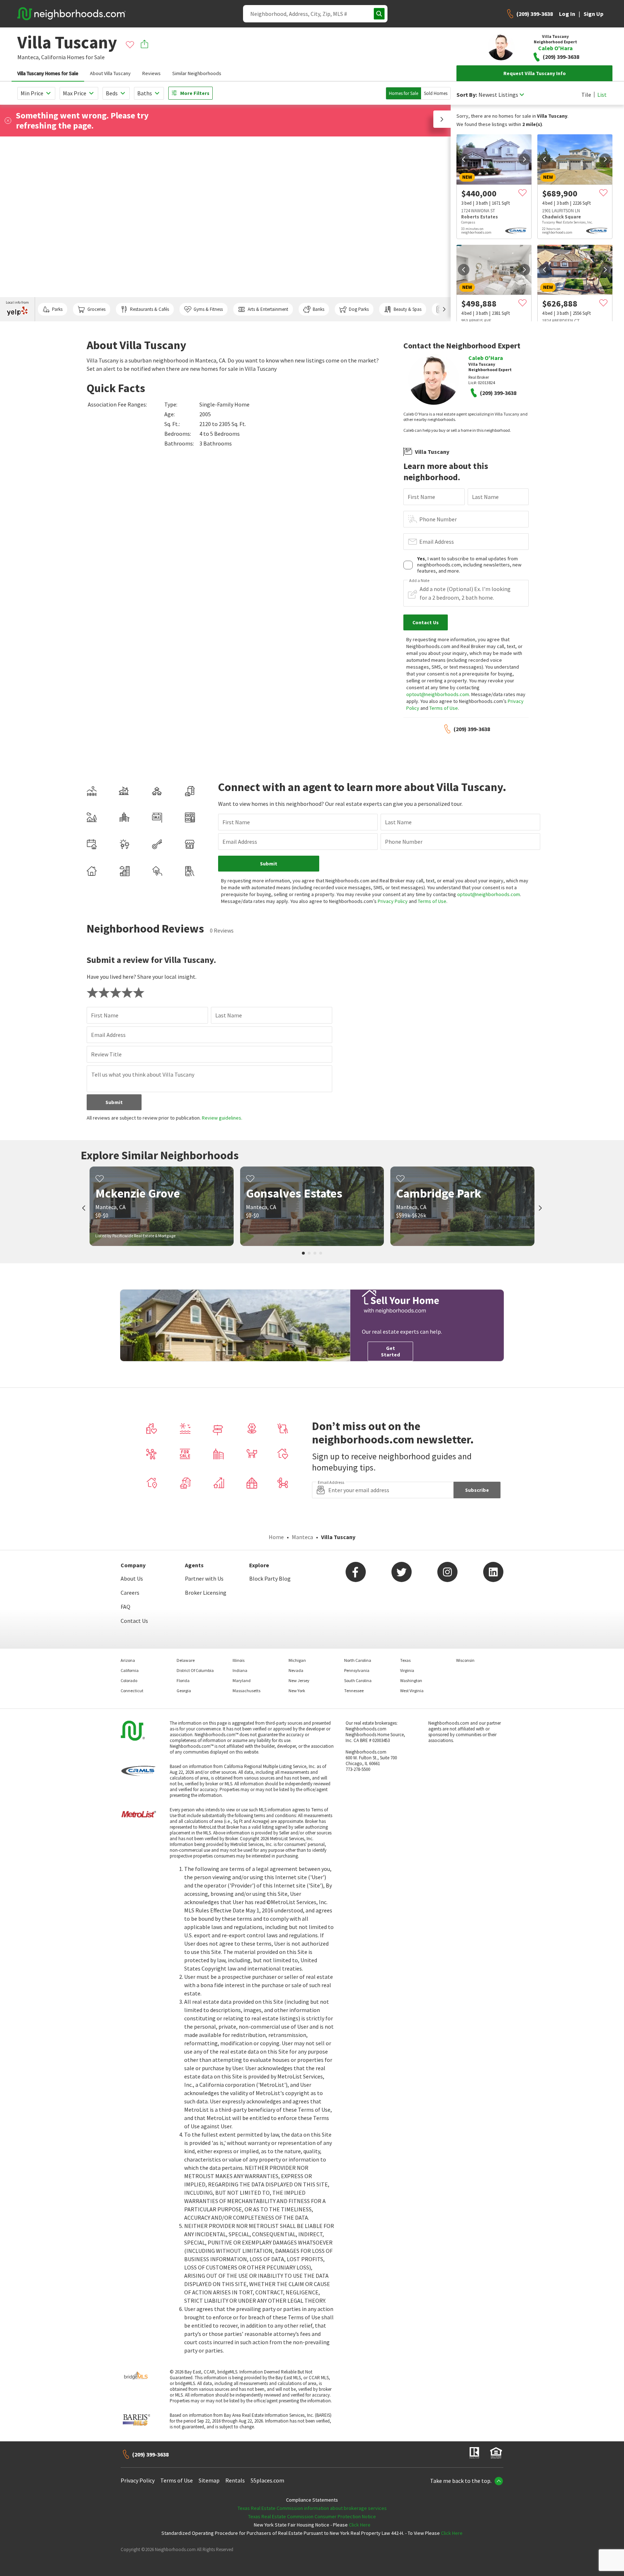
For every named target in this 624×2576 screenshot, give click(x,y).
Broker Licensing (206, 1593)
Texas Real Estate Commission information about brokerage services (312, 2508)
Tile (586, 95)
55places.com (267, 2480)
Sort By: (467, 95)
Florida (183, 1680)
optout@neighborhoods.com (438, 694)
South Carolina (358, 1680)
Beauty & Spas (408, 309)
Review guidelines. (222, 1118)
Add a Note (419, 581)
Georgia (184, 1691)
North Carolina (358, 1660)
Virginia (407, 1670)
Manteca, (29, 57)
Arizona (128, 1660)
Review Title (106, 1054)
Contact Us (134, 1621)
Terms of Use (444, 708)
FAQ (125, 1607)
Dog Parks (359, 309)
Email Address (437, 542)
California (53, 57)
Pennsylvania (357, 1670)
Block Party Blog (270, 1578)
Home (276, 1537)
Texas (405, 1660)
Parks (57, 309)
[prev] (464, 159)
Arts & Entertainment (268, 309)
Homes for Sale (404, 93)
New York (297, 1691)
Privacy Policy (393, 901)
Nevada (296, 1670)
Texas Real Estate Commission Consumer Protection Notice (312, 2516)
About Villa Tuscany (110, 73)
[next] (524, 159)
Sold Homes (436, 93)
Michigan (297, 1660)
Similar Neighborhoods (197, 73)
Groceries (96, 309)
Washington (411, 1680)
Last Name (485, 497)
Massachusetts (246, 1691)
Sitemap (209, 2480)
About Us (132, 1578)
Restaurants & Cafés (149, 309)
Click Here (360, 2525)
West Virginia (412, 1691)
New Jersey (299, 1680)
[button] (442, 119)
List (602, 95)
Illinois (239, 1660)
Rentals (235, 2480)
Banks (318, 309)
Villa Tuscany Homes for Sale (48, 73)
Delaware (186, 1660)
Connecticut (132, 1691)
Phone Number (438, 519)
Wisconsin (465, 1660)
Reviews (151, 73)
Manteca (302, 1537)
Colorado (129, 1680)
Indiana (240, 1670)
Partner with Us (204, 1578)
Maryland (242, 1680)
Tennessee (354, 1691)
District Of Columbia (195, 1670)
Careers (130, 1593)
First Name (421, 497)
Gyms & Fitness (208, 309)
